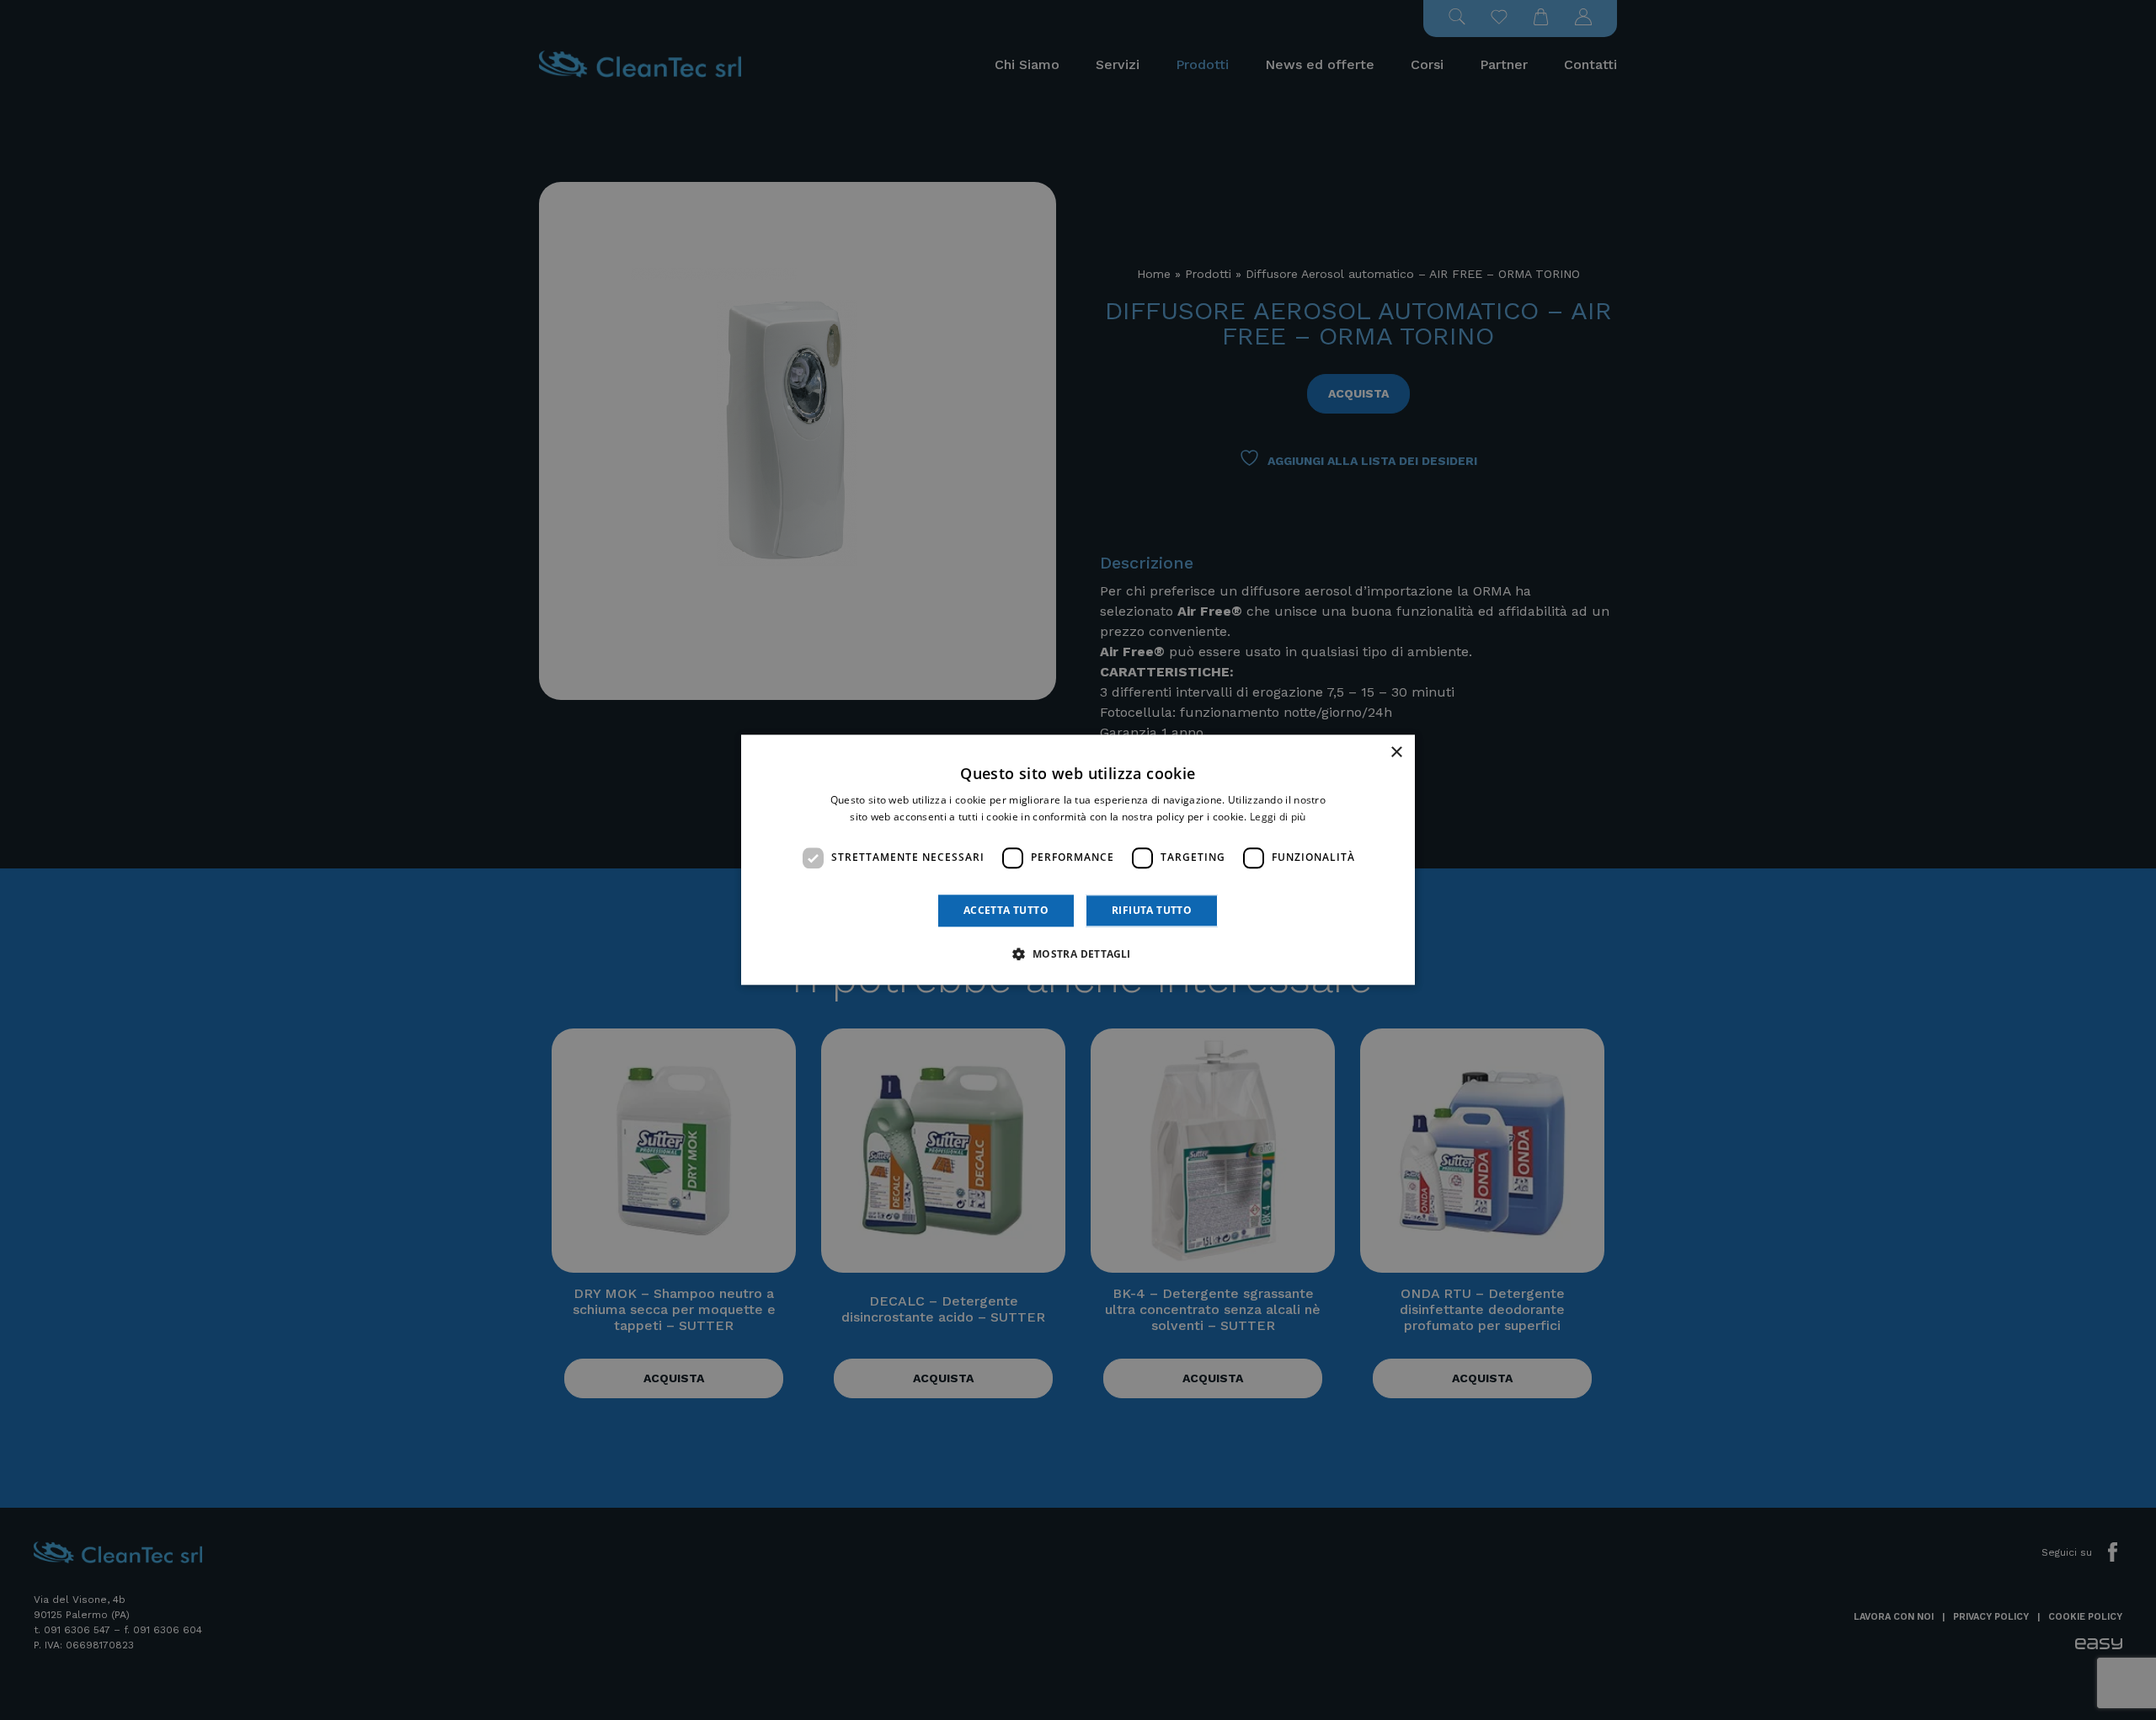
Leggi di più (1278, 817)
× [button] (1396, 753)
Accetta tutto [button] (1006, 910)
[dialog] (1078, 860)
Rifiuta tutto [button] (1152, 910)
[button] (1078, 954)
